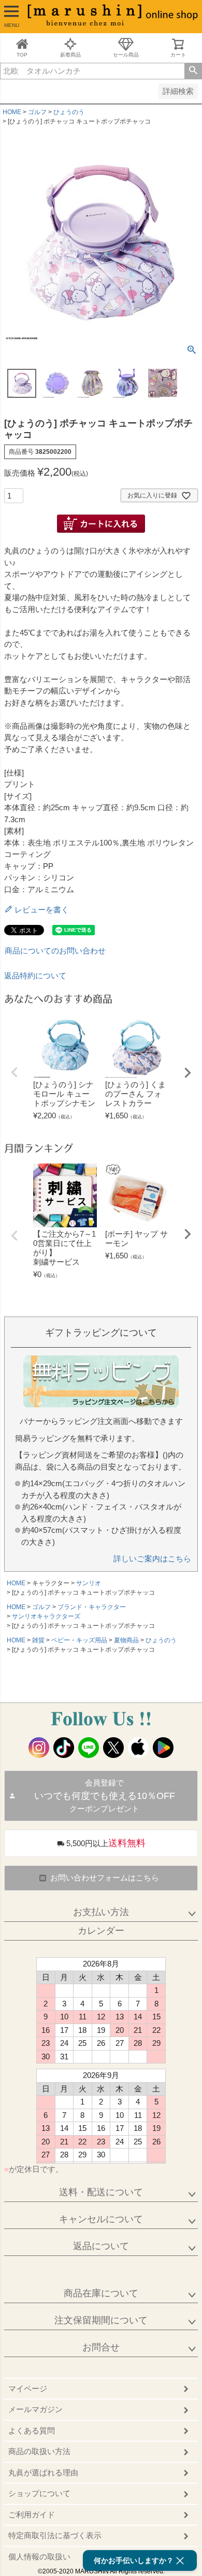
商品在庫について (101, 2293)
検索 (193, 71)
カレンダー (101, 1931)
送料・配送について (101, 2192)
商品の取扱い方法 (39, 2451)
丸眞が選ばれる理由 (43, 2473)
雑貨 (38, 1640)
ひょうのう (69, 112)
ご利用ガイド (32, 2515)
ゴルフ (37, 112)
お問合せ (101, 2347)
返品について (101, 2246)
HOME (12, 112)
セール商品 (126, 55)
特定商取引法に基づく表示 (55, 2535)
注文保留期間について (101, 2320)
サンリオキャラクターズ (46, 1616)
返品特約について (35, 975)
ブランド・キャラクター (92, 1607)
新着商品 (70, 55)
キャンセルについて (101, 2219)
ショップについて (39, 2493)
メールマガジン (35, 2409)
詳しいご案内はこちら (152, 1559)
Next (187, 1073)
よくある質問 (32, 2430)
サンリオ (89, 1583)
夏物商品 (126, 1640)
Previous (15, 1072)
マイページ (28, 2388)
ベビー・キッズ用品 (79, 1640)
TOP (22, 55)
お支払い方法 (101, 1912)
